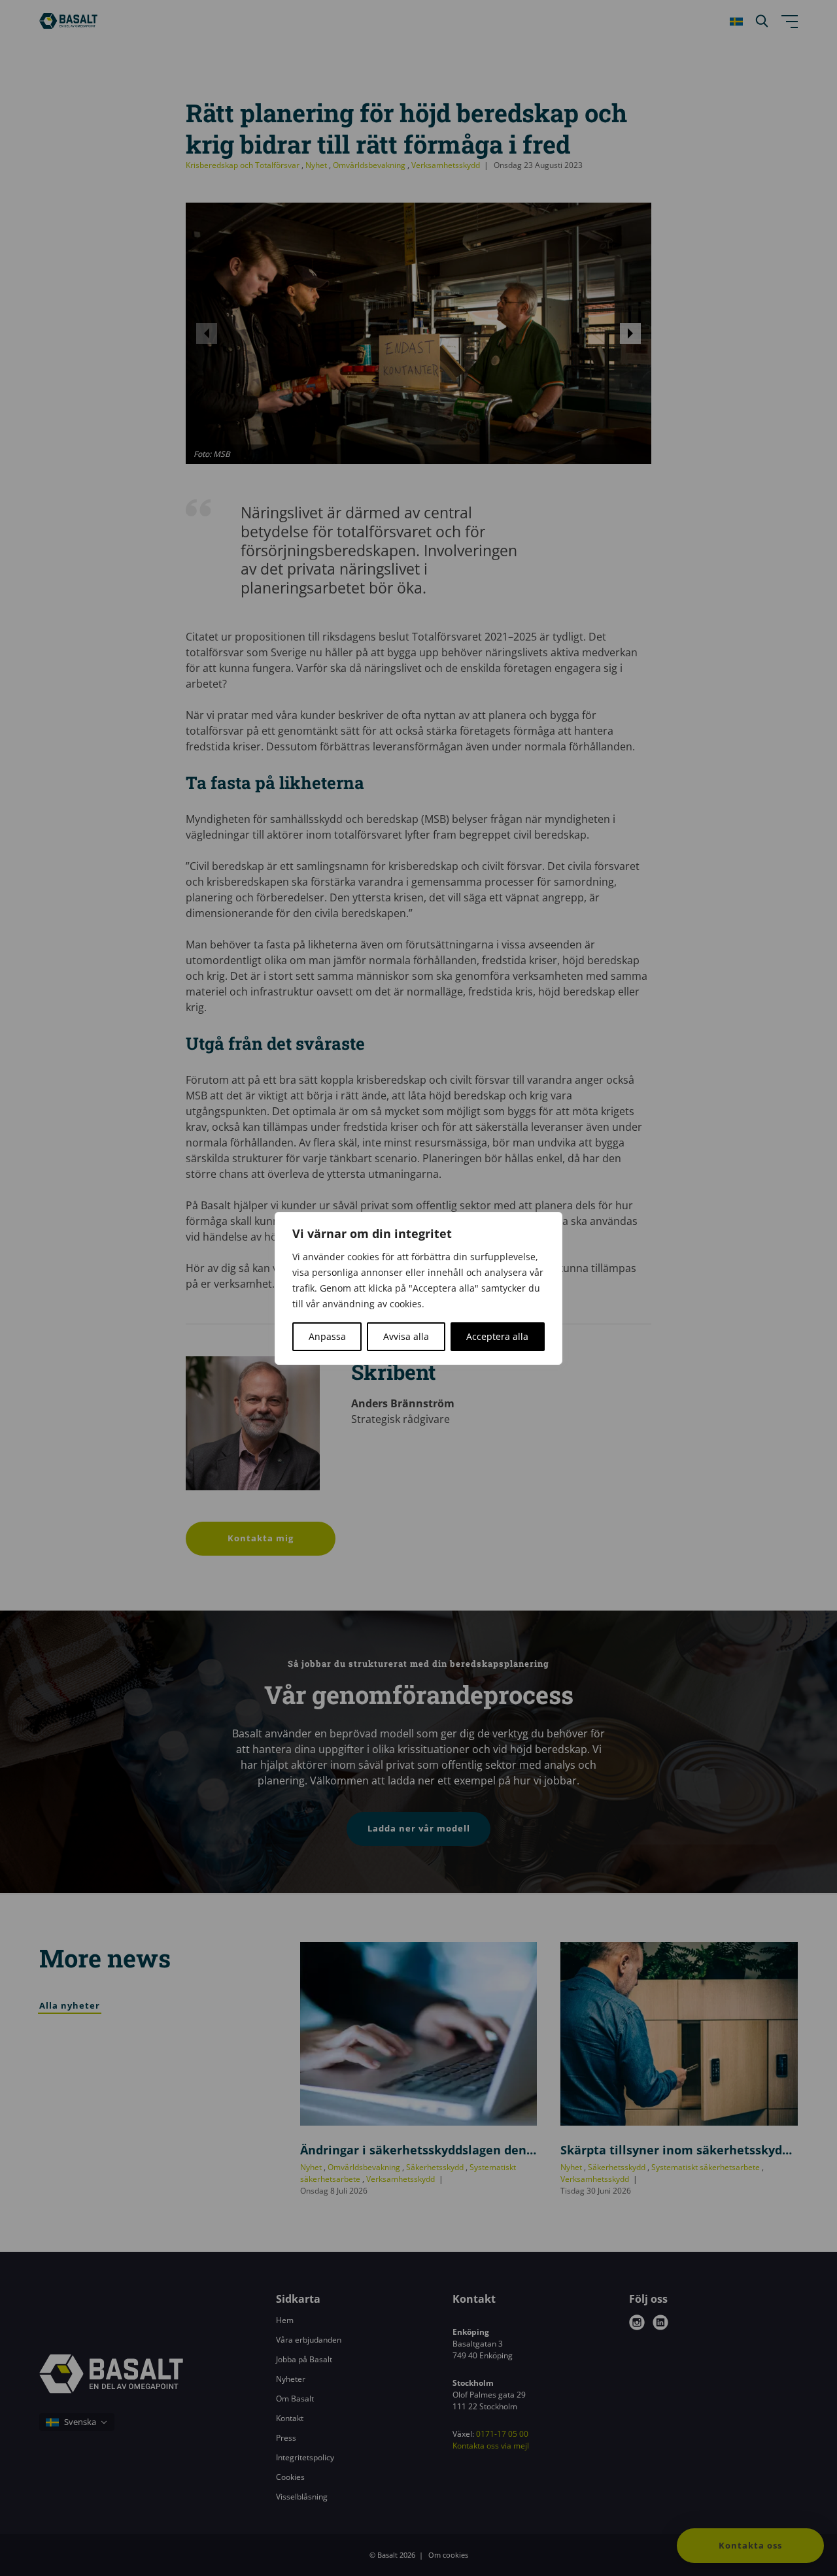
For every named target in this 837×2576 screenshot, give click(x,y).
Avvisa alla (406, 1336)
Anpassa (327, 1336)
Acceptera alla (497, 1336)
